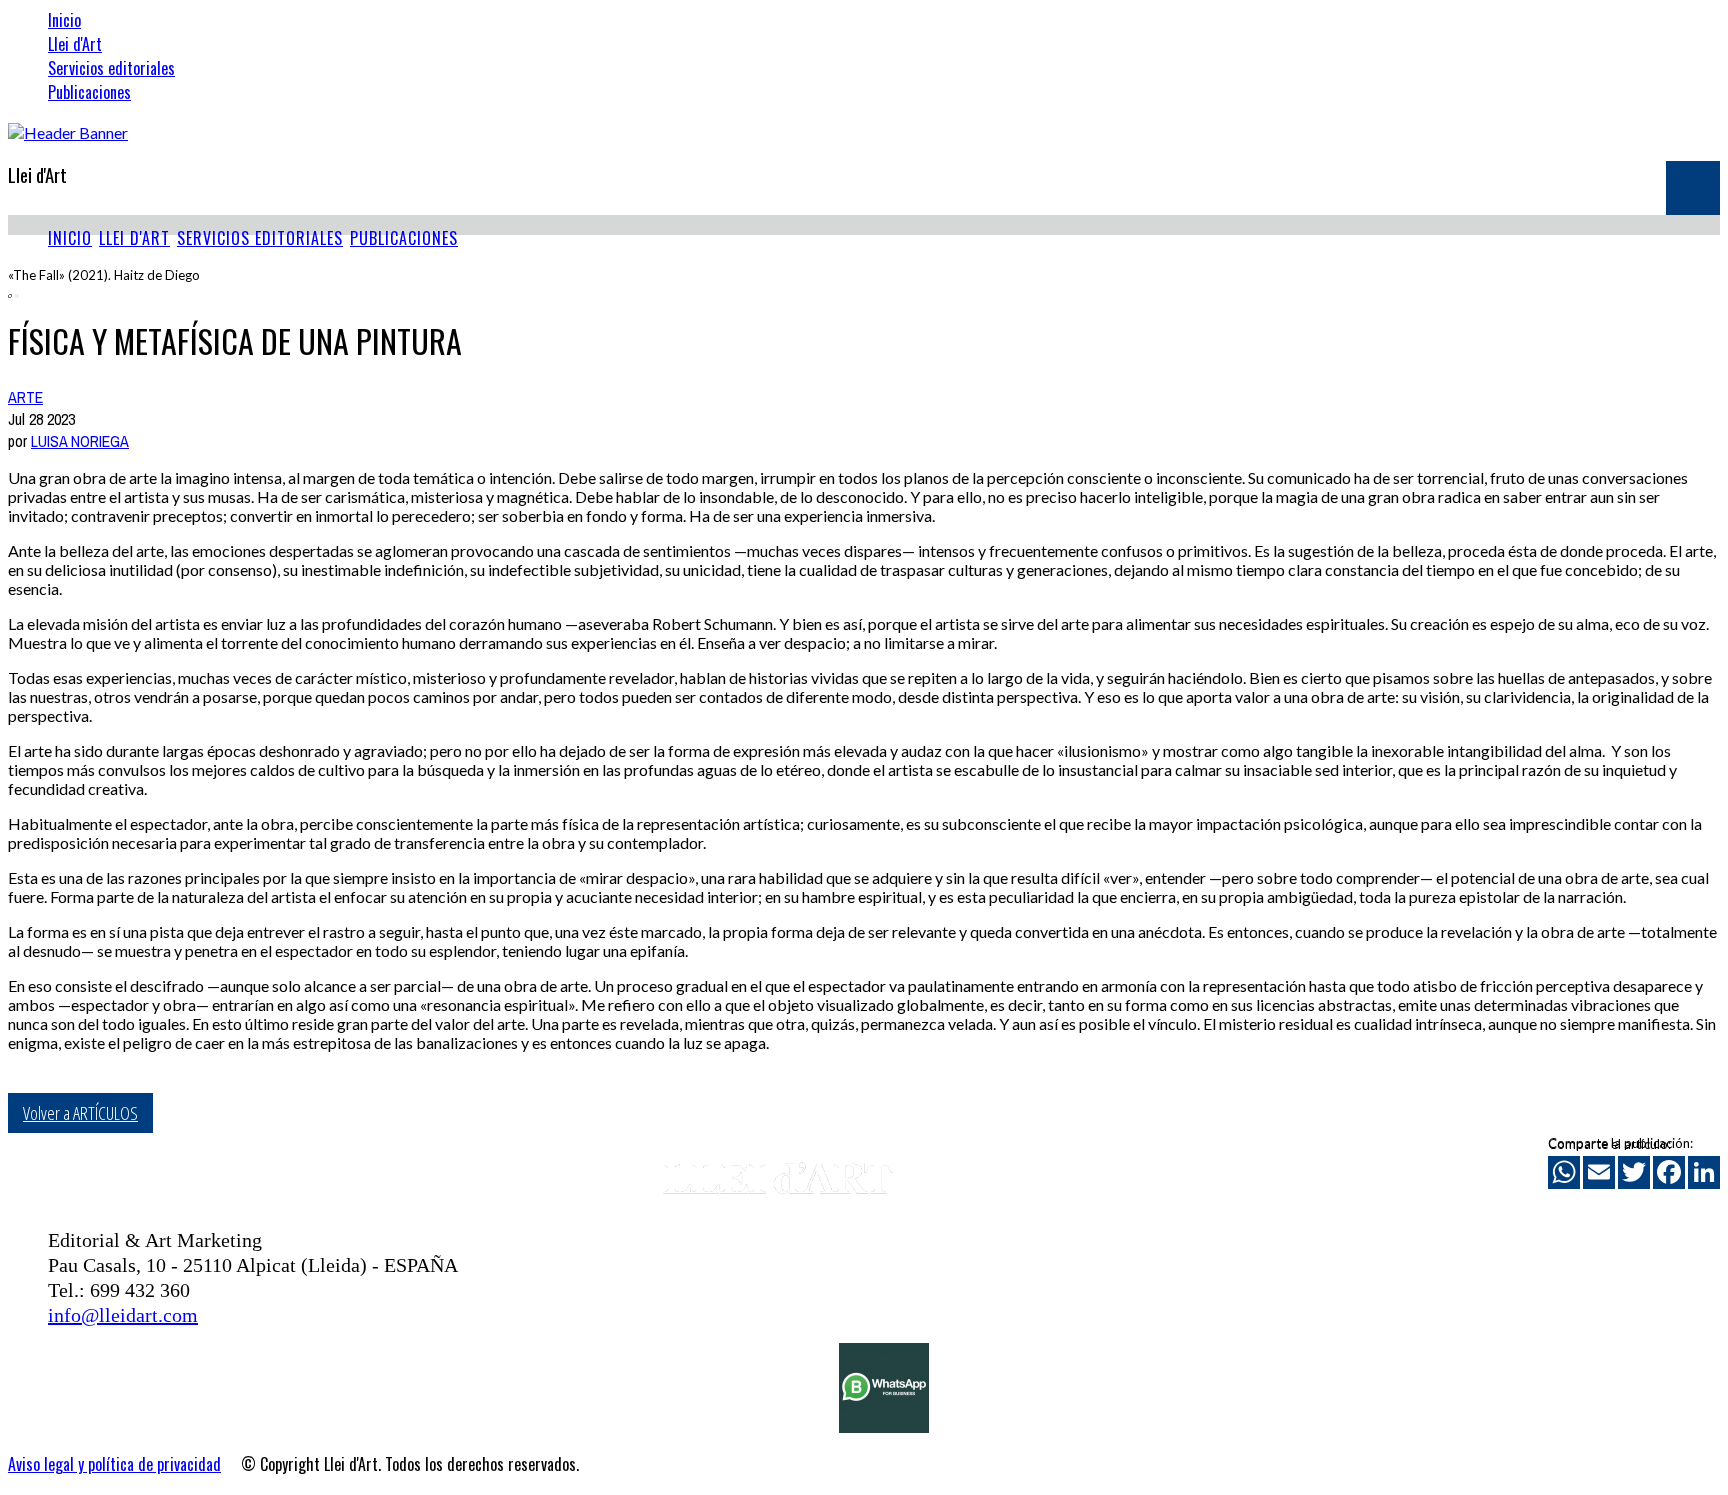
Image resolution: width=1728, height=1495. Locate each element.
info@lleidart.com (123, 1315)
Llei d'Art (75, 44)
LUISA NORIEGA (80, 441)
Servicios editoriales (111, 68)
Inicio (64, 20)
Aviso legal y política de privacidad (114, 1464)
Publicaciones (89, 92)
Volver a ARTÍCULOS (80, 1113)
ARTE (25, 397)
